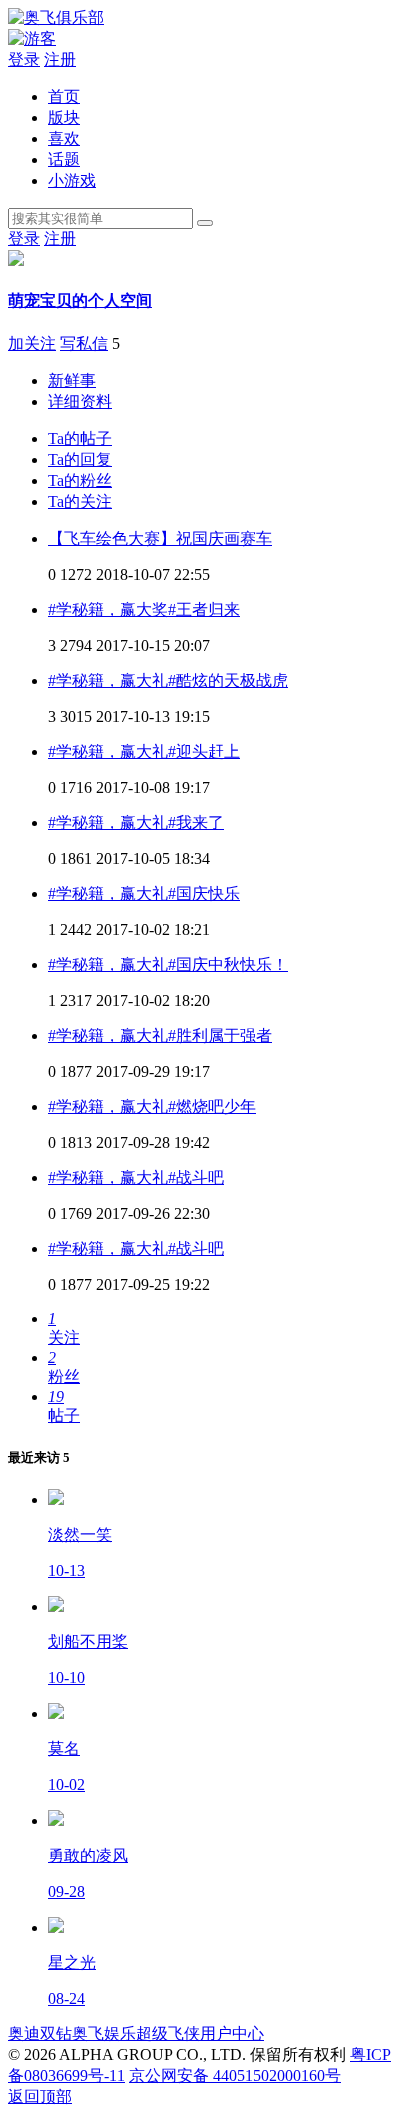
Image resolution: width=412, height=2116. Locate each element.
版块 (64, 117)
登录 (24, 59)
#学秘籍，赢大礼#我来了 (136, 822)
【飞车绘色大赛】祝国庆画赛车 (160, 538)
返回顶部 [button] (40, 2096)
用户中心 (232, 2033)
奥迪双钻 (40, 2033)
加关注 (32, 343)
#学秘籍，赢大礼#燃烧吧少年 (152, 1106)
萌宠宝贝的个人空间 (80, 300)
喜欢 (64, 138)
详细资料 (80, 401)
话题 (64, 159)
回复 (80, 459)
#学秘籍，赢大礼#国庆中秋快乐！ (168, 964)
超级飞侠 (168, 2033)
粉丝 (80, 480)
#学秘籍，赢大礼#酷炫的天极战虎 (168, 680)
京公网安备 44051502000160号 (235, 2075)
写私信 (84, 343)
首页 (64, 96)
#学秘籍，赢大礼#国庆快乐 (144, 893)
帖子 (80, 438)
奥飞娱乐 (104, 2033)
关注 (80, 501)
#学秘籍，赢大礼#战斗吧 (136, 1177)
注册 (60, 59)
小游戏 (72, 180)
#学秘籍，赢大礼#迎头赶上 (144, 751)
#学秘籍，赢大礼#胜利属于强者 (160, 1035)
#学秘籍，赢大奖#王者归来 (144, 609)
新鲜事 (72, 380)
